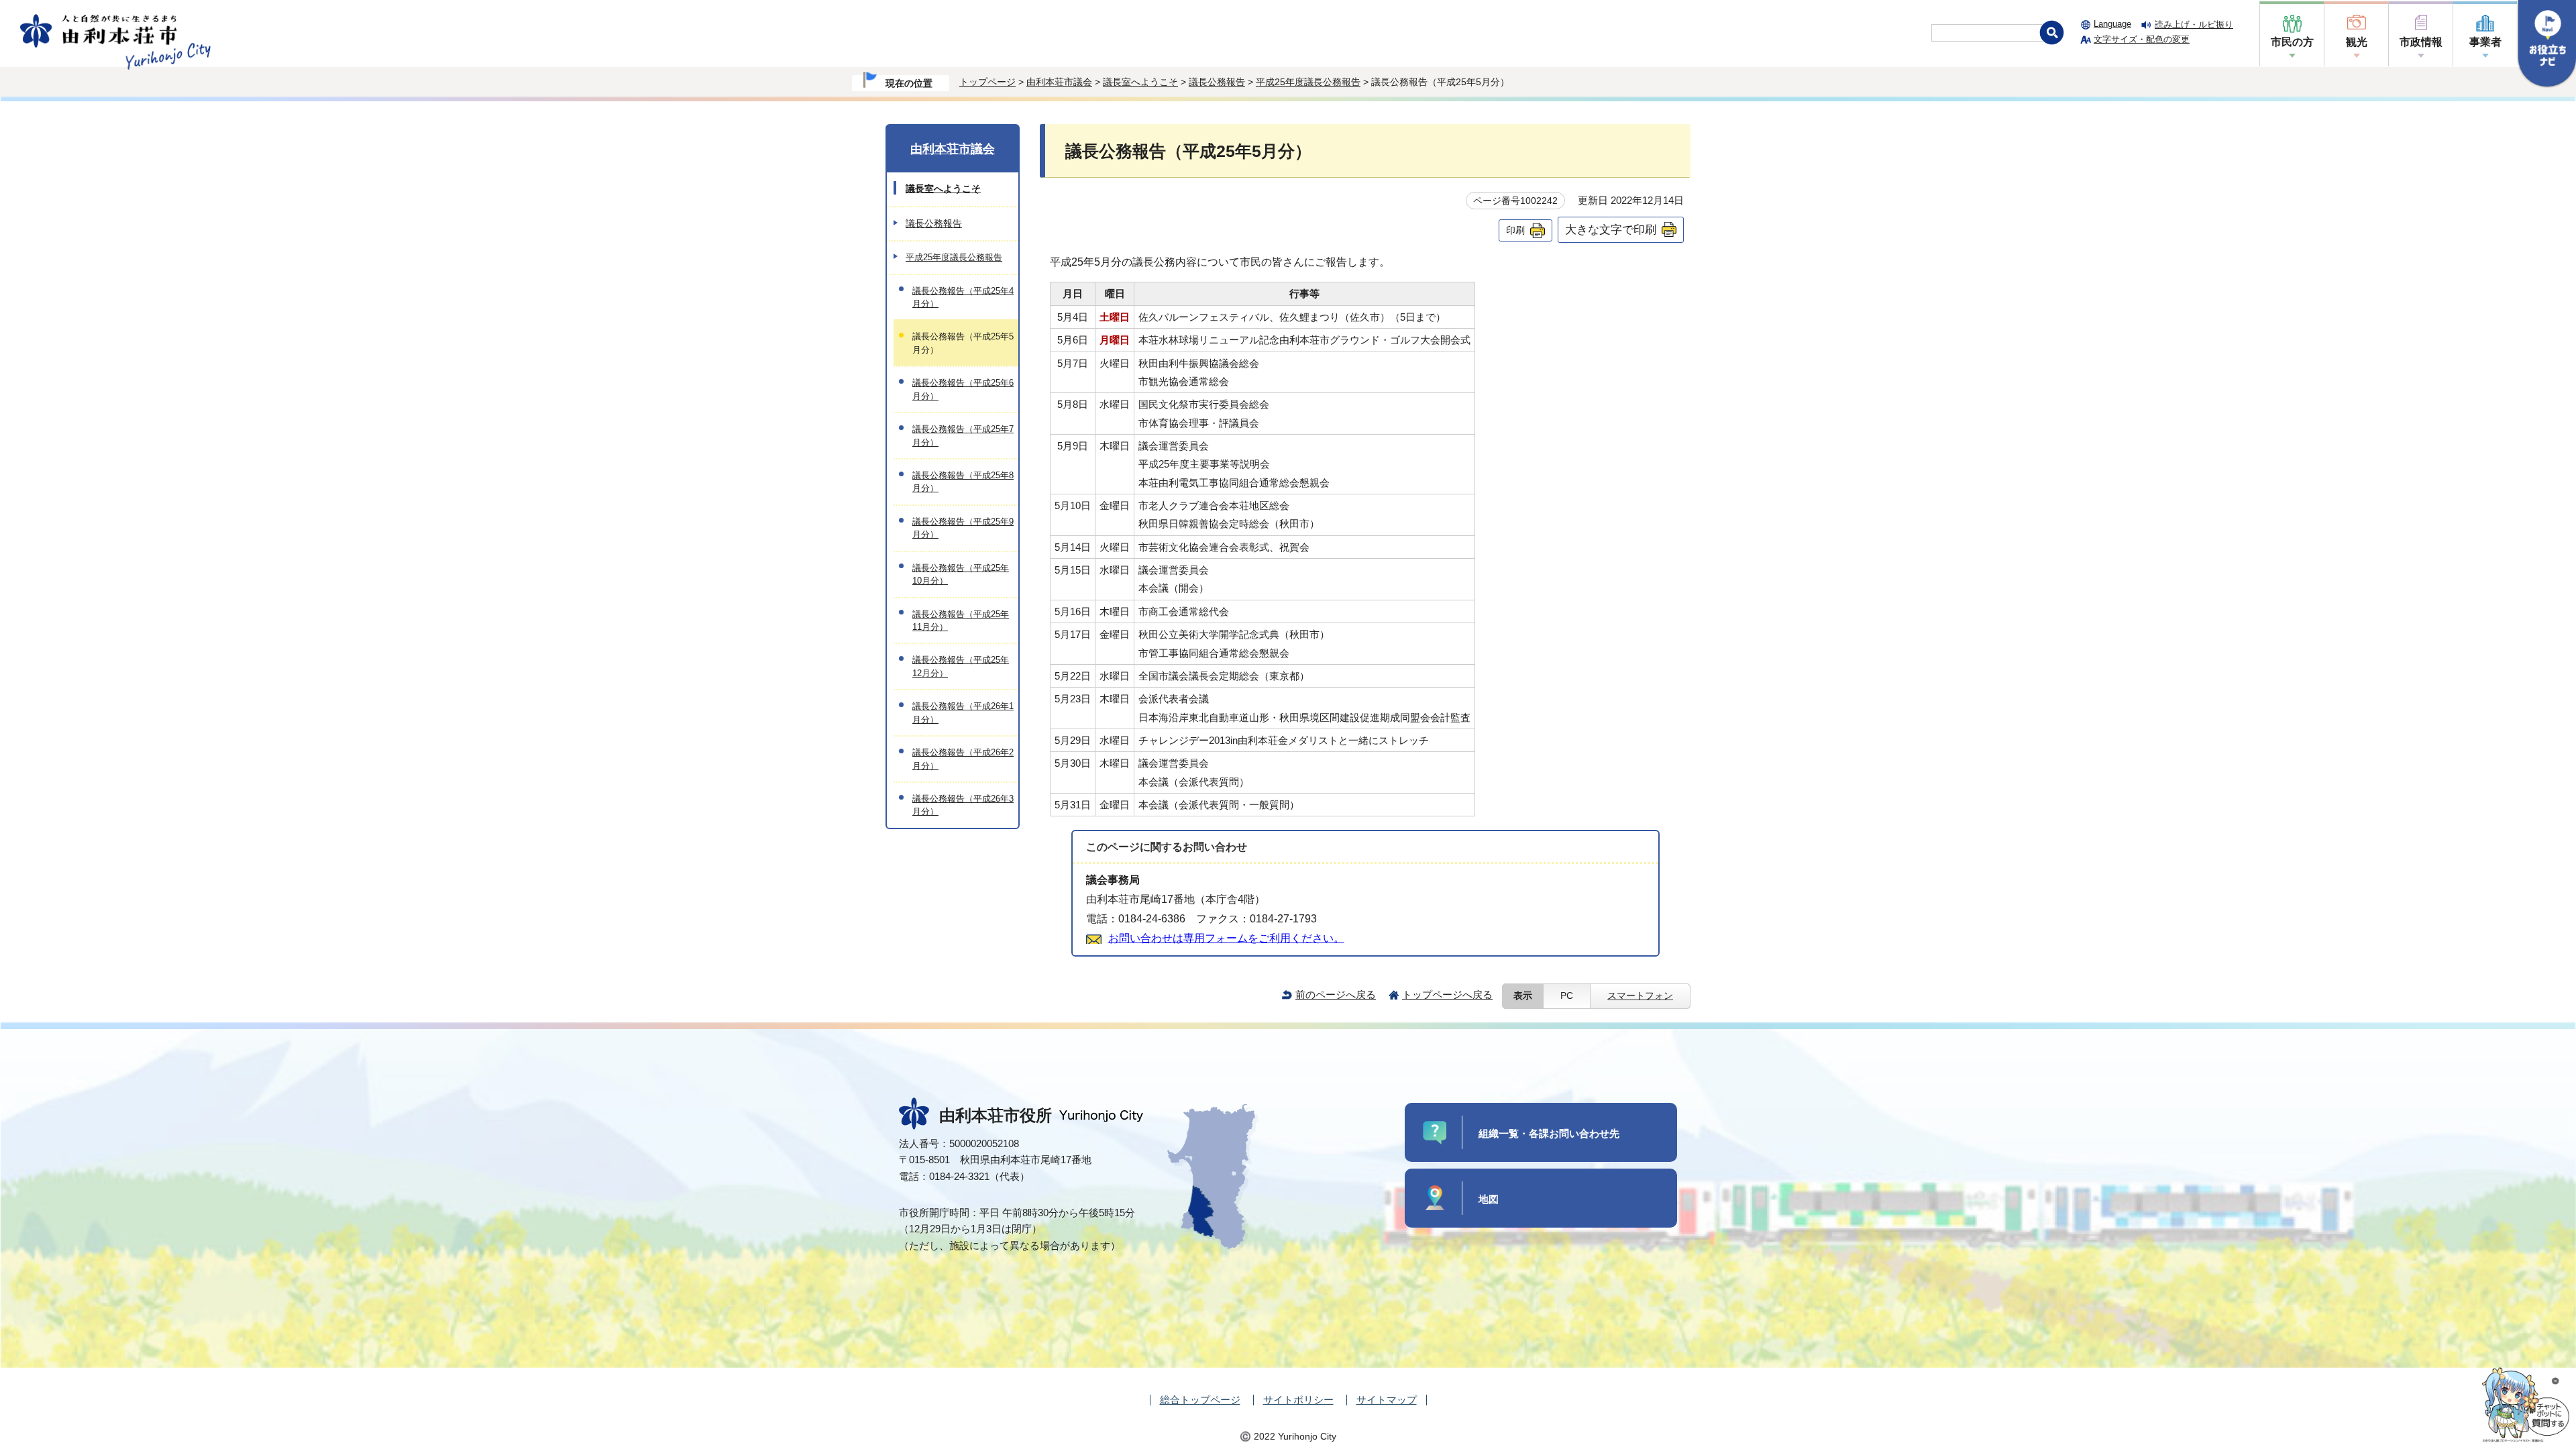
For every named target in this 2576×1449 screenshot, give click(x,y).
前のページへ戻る (1336, 995)
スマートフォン (1640, 996)
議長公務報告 (1217, 82)
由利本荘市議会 (1059, 82)
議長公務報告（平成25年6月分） (963, 389)
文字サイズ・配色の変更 (2142, 39)
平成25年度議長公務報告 (1308, 82)
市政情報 (2421, 42)
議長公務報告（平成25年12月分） (961, 666)
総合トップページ (1200, 1400)
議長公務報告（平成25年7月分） (963, 435)
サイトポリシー (1298, 1400)
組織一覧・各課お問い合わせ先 (1549, 1133)
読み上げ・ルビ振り (2194, 24)
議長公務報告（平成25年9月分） (963, 528)
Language (2112, 24)
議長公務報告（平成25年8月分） (963, 482)
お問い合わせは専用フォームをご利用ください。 (1226, 938)
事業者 (2485, 42)
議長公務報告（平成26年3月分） (963, 805)
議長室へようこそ (1140, 82)
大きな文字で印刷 (1611, 229)
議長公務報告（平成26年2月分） (963, 759)
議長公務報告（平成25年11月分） (961, 621)
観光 (2357, 42)
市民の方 (2292, 42)
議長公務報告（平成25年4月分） (963, 297)
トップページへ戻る (1447, 995)
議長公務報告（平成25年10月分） (961, 574)
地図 (1489, 1199)
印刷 (1515, 230)
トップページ (987, 82)
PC (1567, 996)
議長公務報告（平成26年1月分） (963, 712)
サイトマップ (1387, 1400)
